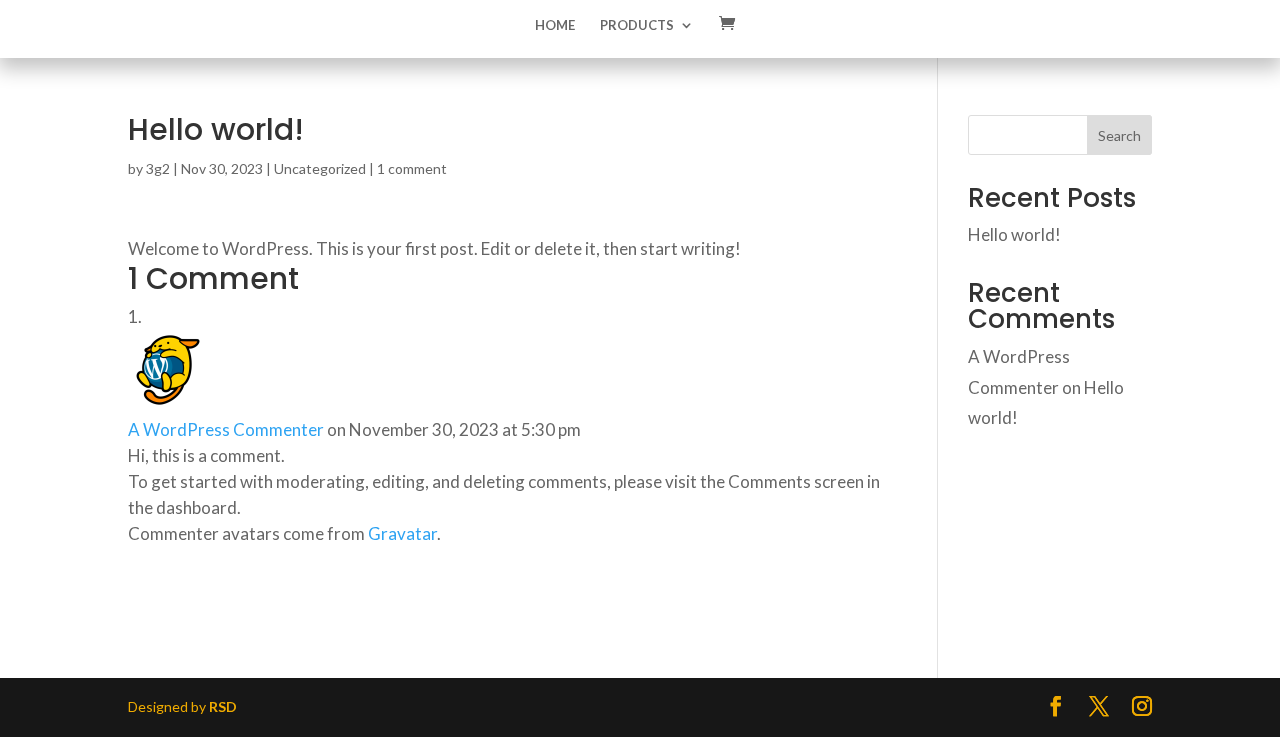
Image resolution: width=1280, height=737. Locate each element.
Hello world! (1014, 234)
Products (637, 25)
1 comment (412, 168)
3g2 (158, 168)
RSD (223, 706)
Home (555, 25)
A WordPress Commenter (226, 429)
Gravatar (402, 533)
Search (1119, 135)
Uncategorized (320, 168)
